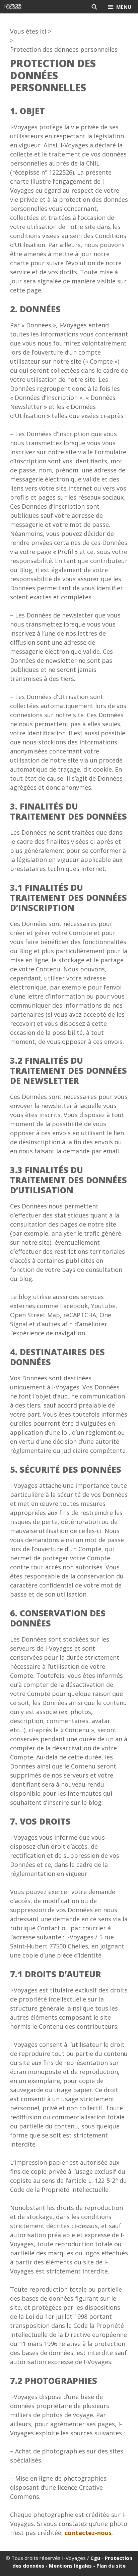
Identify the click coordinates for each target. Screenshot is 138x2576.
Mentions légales (70, 2566)
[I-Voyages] (13, 7)
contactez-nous (88, 2533)
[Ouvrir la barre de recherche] (94, 7)
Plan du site (111, 2566)
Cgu (95, 2558)
